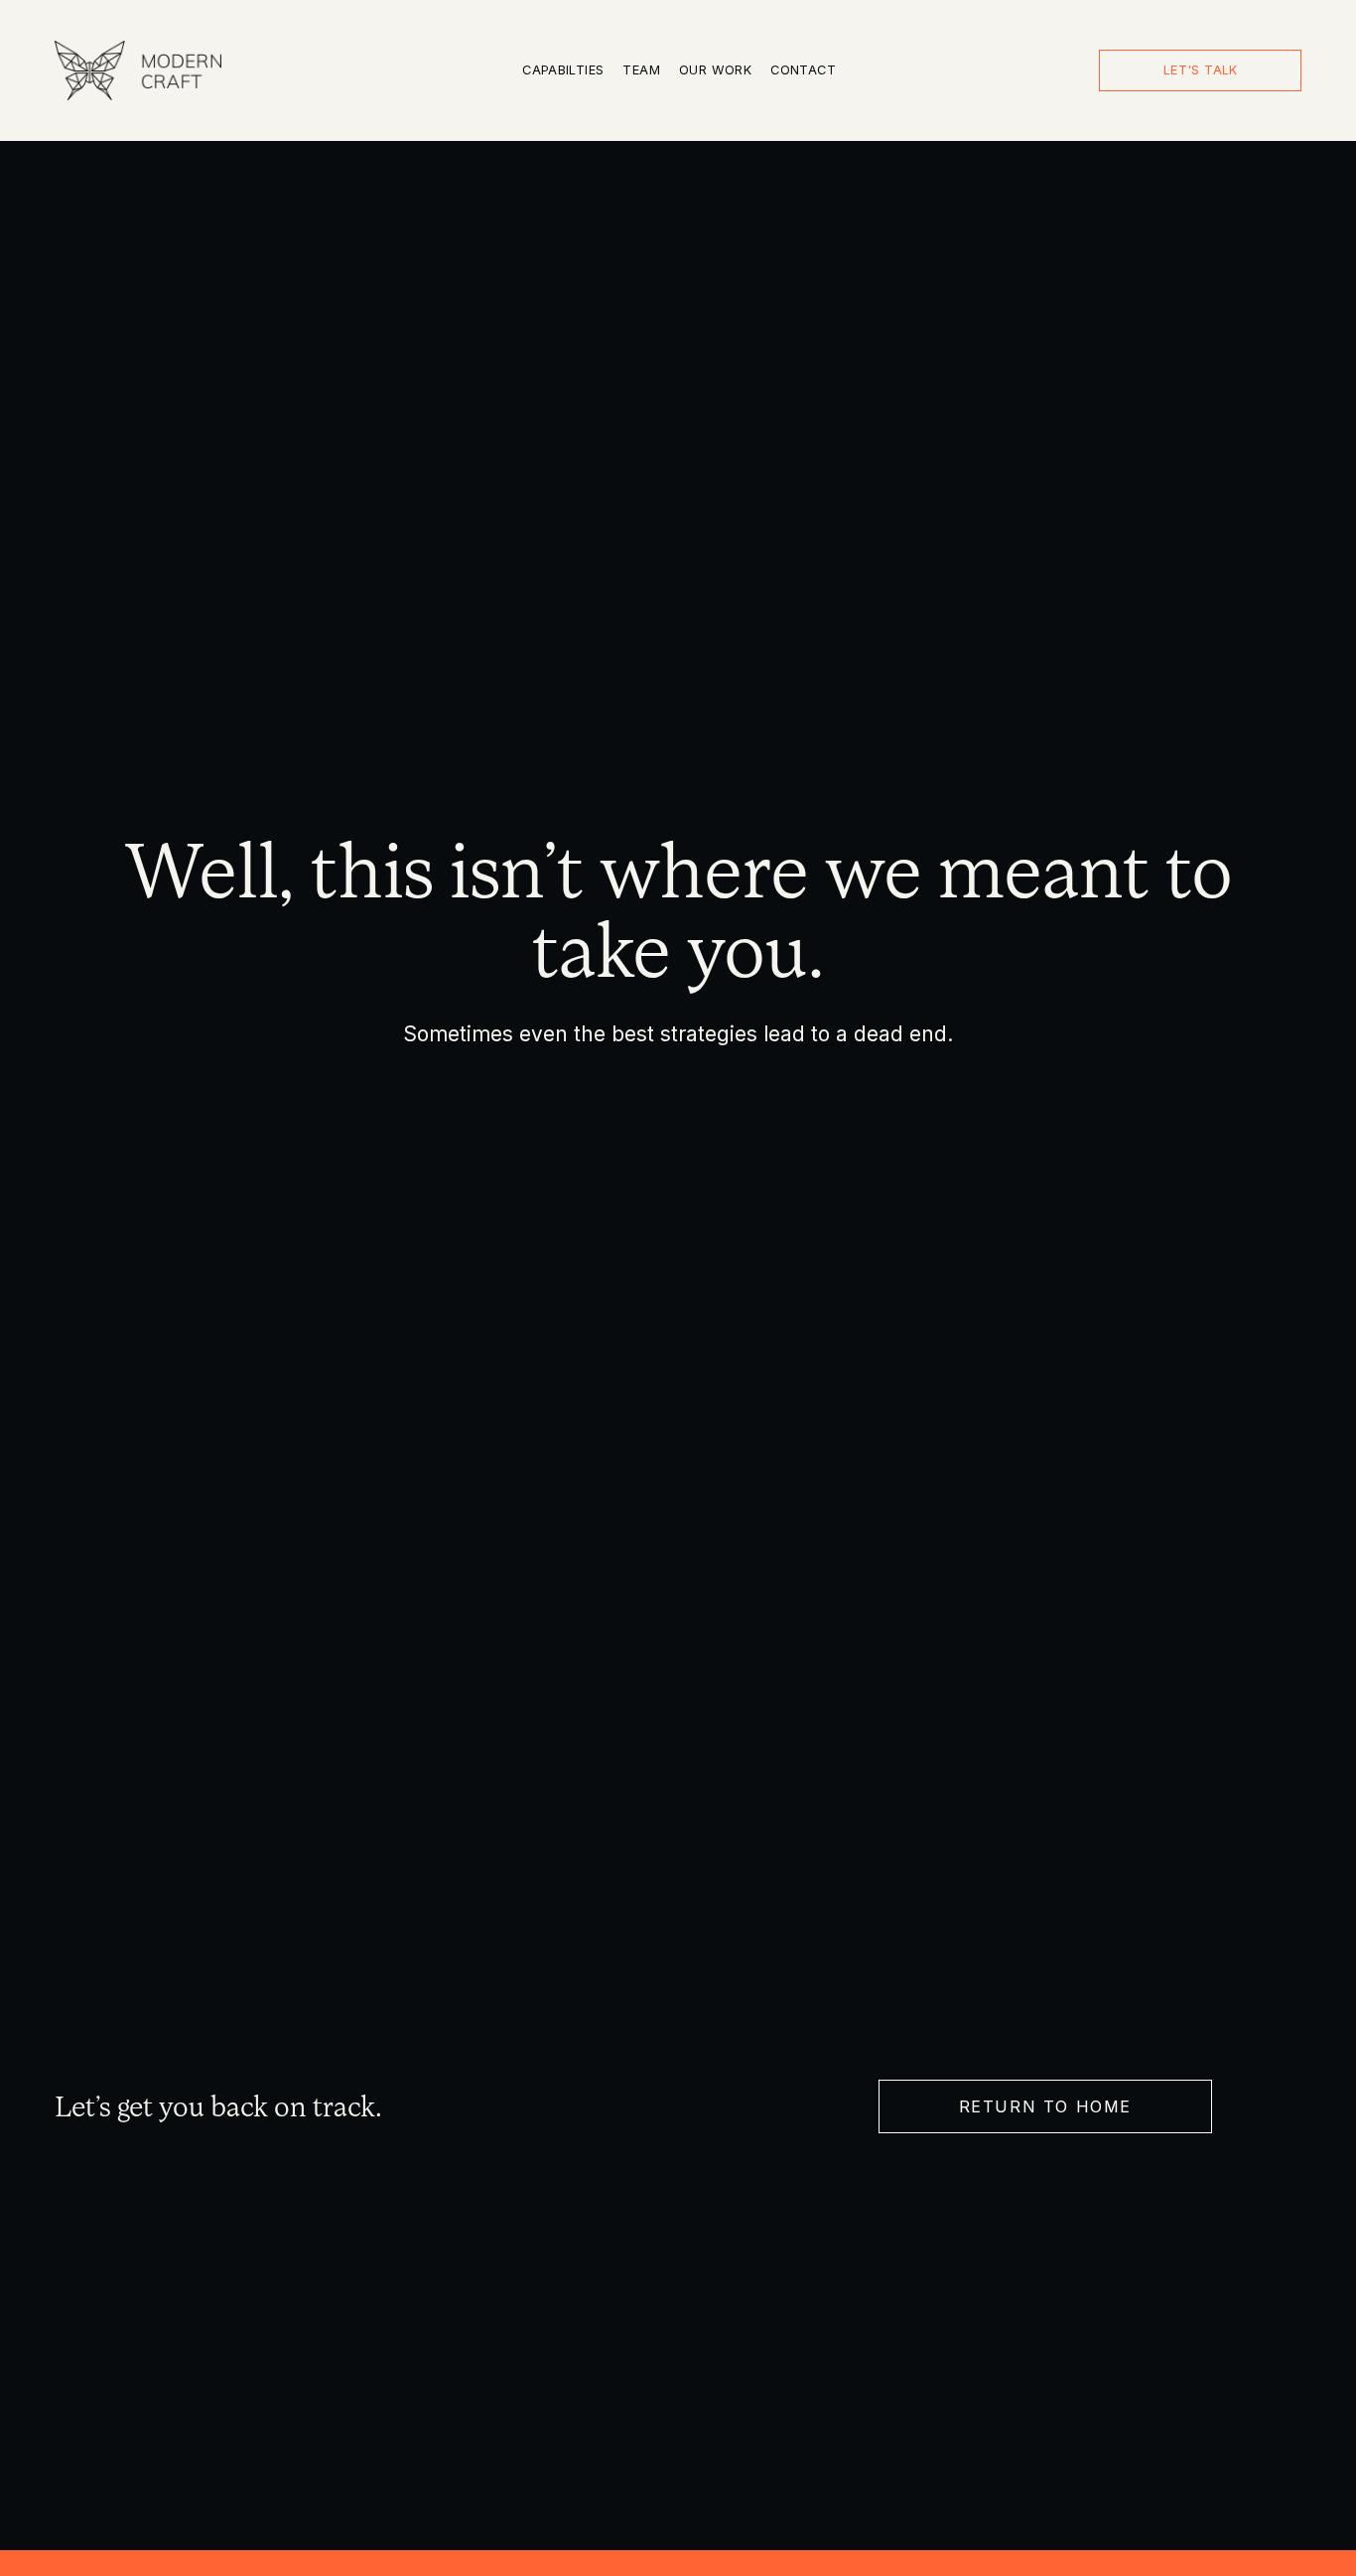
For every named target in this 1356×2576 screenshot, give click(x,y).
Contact (803, 70)
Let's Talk (1201, 70)
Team (641, 70)
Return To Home (1045, 2106)
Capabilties (563, 70)
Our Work (715, 70)
